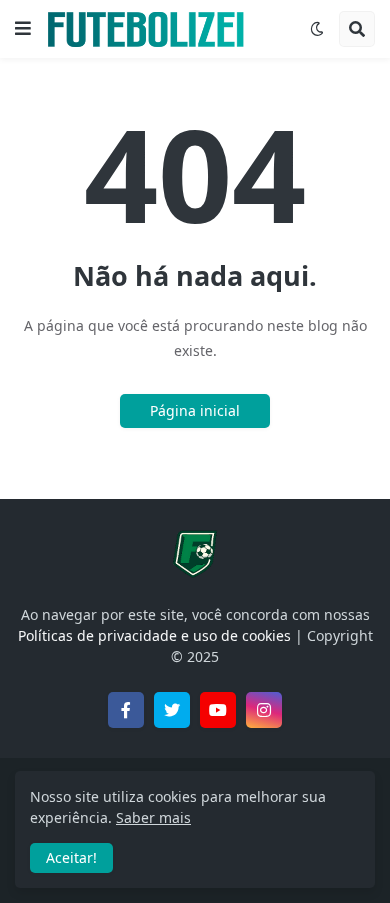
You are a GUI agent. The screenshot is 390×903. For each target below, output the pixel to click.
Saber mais (153, 817)
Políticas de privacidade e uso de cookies (154, 635)
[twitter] (172, 710)
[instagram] (264, 710)
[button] (23, 29)
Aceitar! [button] (71, 857)
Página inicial (195, 410)
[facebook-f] (126, 710)
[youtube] (218, 710)
